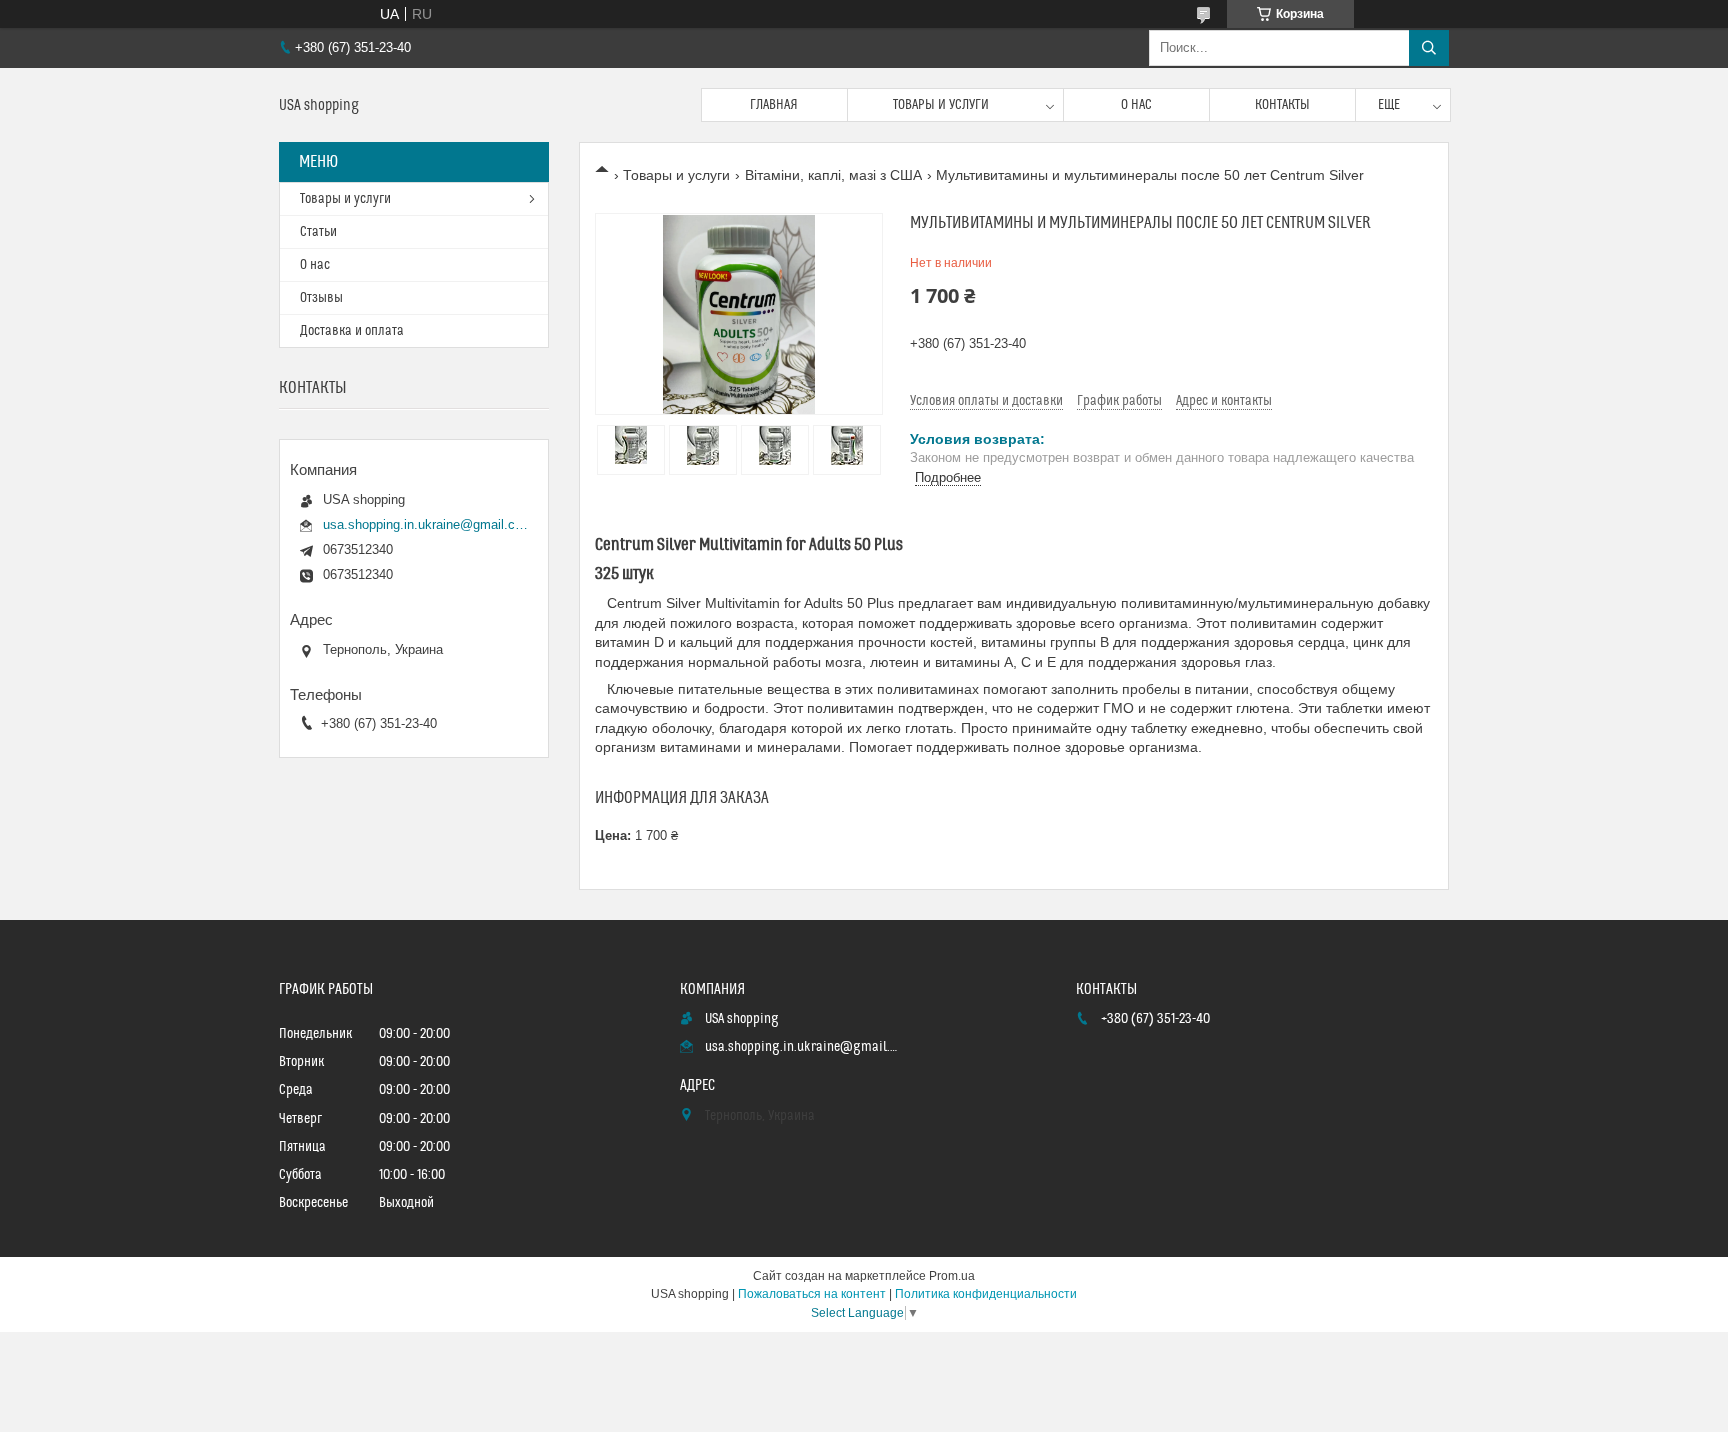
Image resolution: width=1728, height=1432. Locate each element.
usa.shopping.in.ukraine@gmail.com (425, 524)
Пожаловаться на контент (812, 1294)
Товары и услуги (941, 105)
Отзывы (321, 298)
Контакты (1282, 105)
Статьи (318, 232)
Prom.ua (952, 1276)
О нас (1136, 105)
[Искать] (1429, 48)
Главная (774, 105)
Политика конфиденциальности (986, 1294)
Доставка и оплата (352, 331)
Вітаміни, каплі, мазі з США (833, 175)
